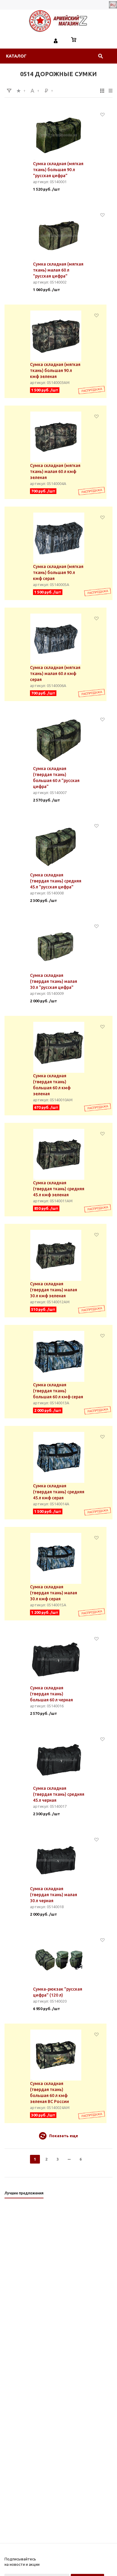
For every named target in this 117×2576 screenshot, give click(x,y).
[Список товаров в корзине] (74, 40)
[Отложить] (102, 114)
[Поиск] (100, 56)
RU (113, 5)
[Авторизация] (56, 40)
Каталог (16, 56)
